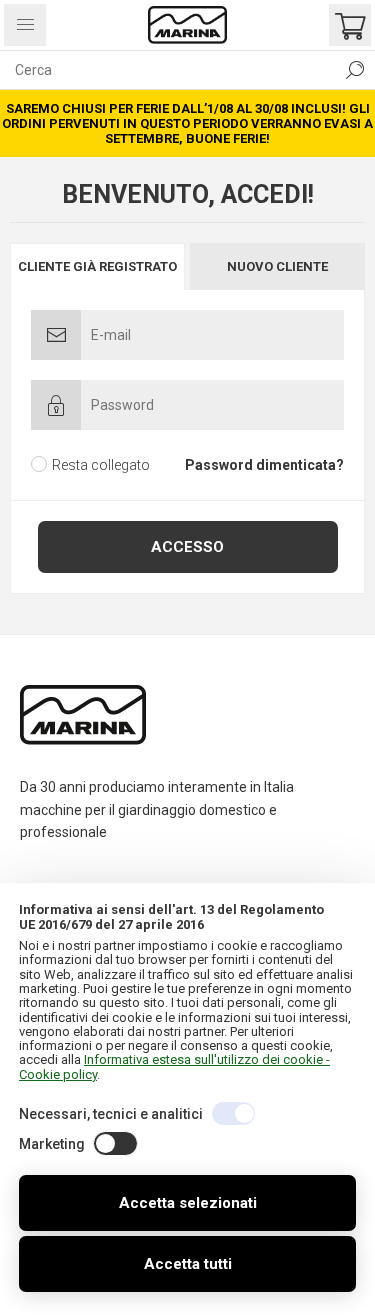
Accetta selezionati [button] (188, 1203)
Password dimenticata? (264, 465)
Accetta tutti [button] (188, 1264)
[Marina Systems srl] (188, 25)
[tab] (99, 266)
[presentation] (97, 266)
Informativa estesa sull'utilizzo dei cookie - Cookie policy (174, 1066)
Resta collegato (101, 465)
